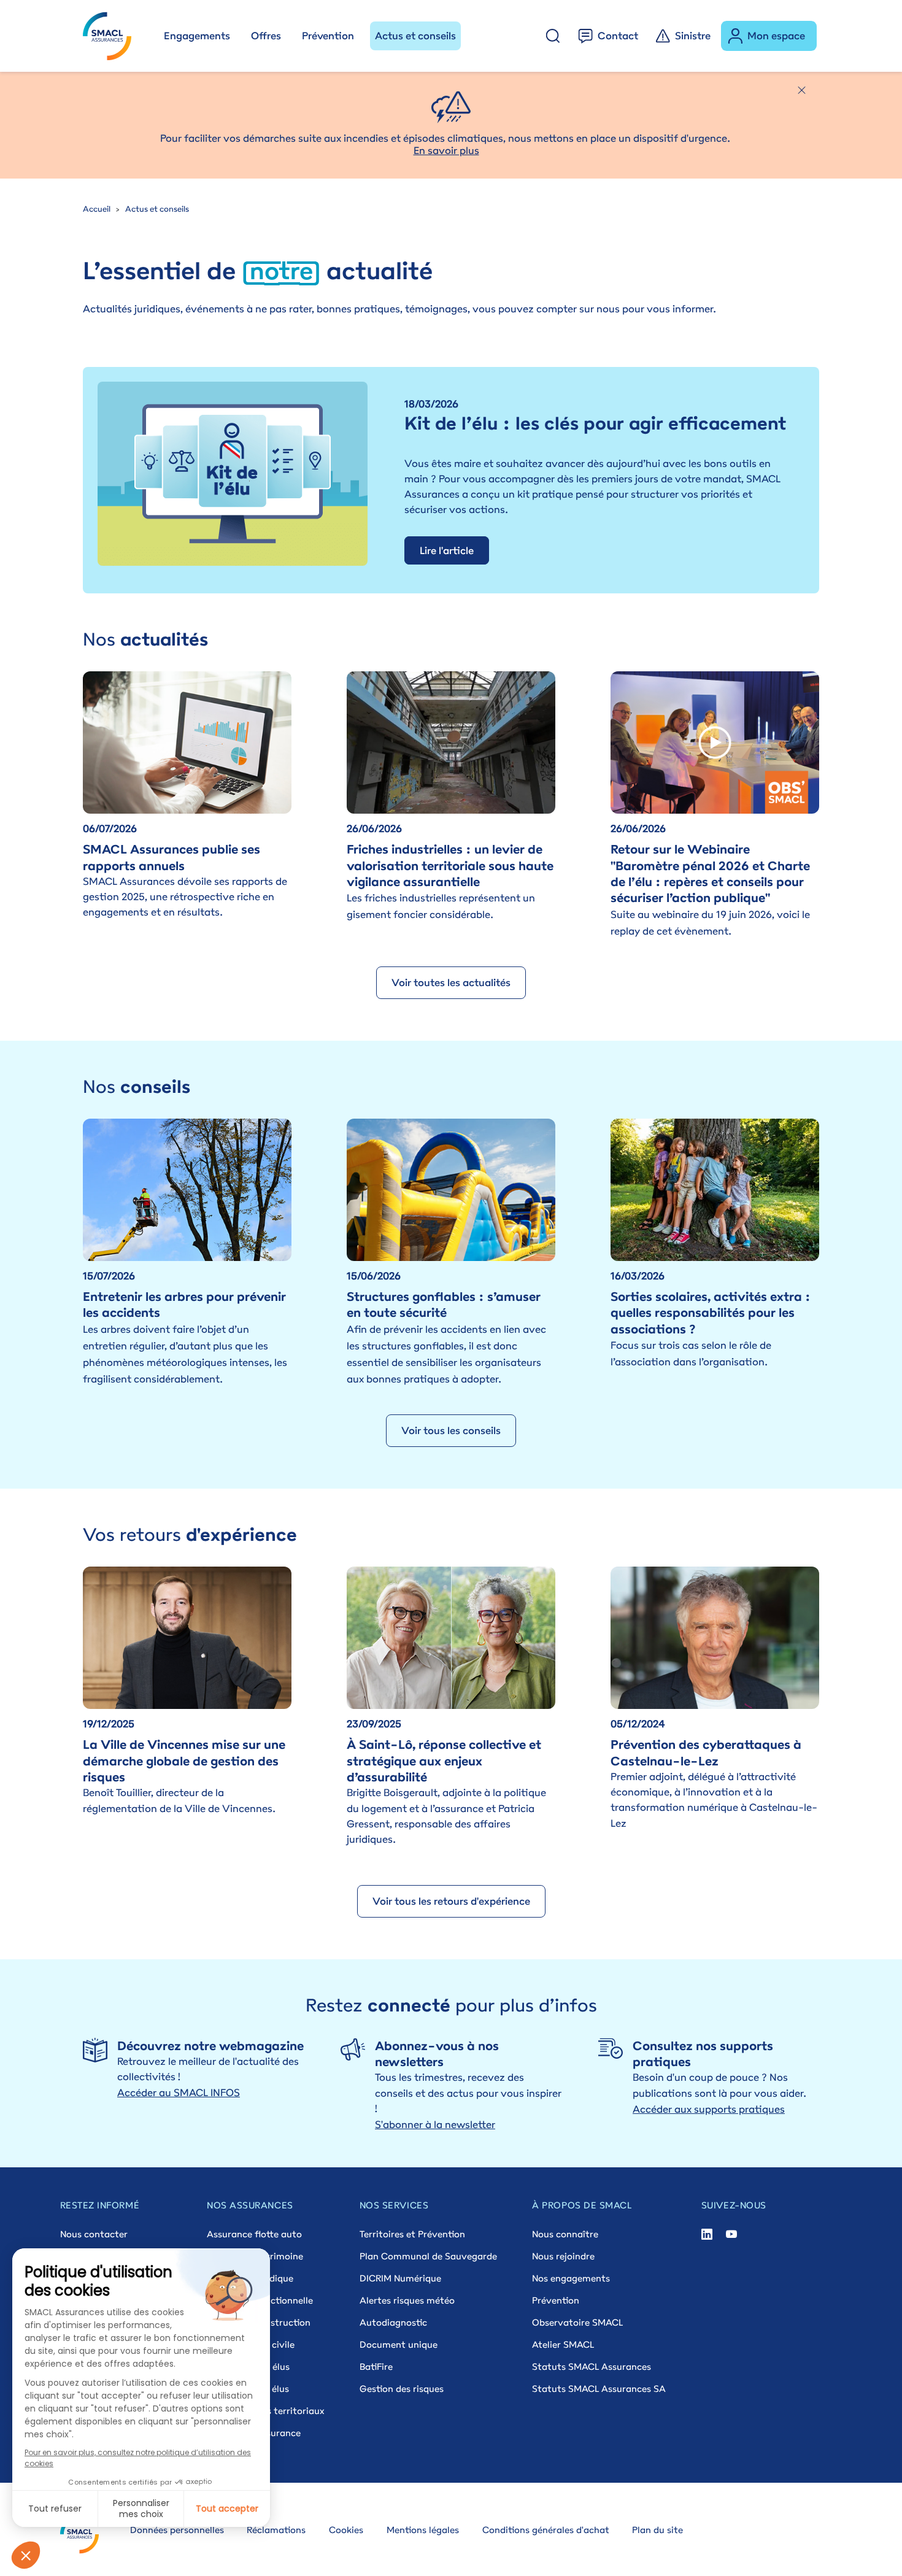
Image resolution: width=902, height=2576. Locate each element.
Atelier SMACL (563, 2344)
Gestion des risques (402, 2389)
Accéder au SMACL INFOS (179, 2092)
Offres (266, 36)
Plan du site (657, 2530)
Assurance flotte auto (254, 2234)
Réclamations (276, 2530)
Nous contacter (94, 2234)
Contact (618, 36)
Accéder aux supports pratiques (709, 2109)
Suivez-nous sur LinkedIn (707, 2234)
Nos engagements (571, 2278)
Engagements (197, 36)
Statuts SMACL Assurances (592, 2366)
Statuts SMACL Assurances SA (599, 2389)
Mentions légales (423, 2530)
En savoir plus (446, 150)
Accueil (97, 209)
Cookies (346, 2530)
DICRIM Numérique (400, 2278)
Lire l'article (447, 550)
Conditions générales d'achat (546, 2530)
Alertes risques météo (407, 2300)
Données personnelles (177, 2530)
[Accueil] (113, 36)
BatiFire (376, 2366)
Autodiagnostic (393, 2322)
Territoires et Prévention (412, 2234)
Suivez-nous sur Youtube (731, 2234)
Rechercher (553, 36)
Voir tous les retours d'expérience (451, 1901)
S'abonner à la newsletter (435, 2124)
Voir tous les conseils (451, 1430)
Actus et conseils (415, 36)
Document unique (399, 2344)
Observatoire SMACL (577, 2322)
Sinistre (693, 36)
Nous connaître (565, 2234)
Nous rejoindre (563, 2256)
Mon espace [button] (776, 36)
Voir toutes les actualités (451, 982)
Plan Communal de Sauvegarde (428, 2256)
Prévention (328, 36)
